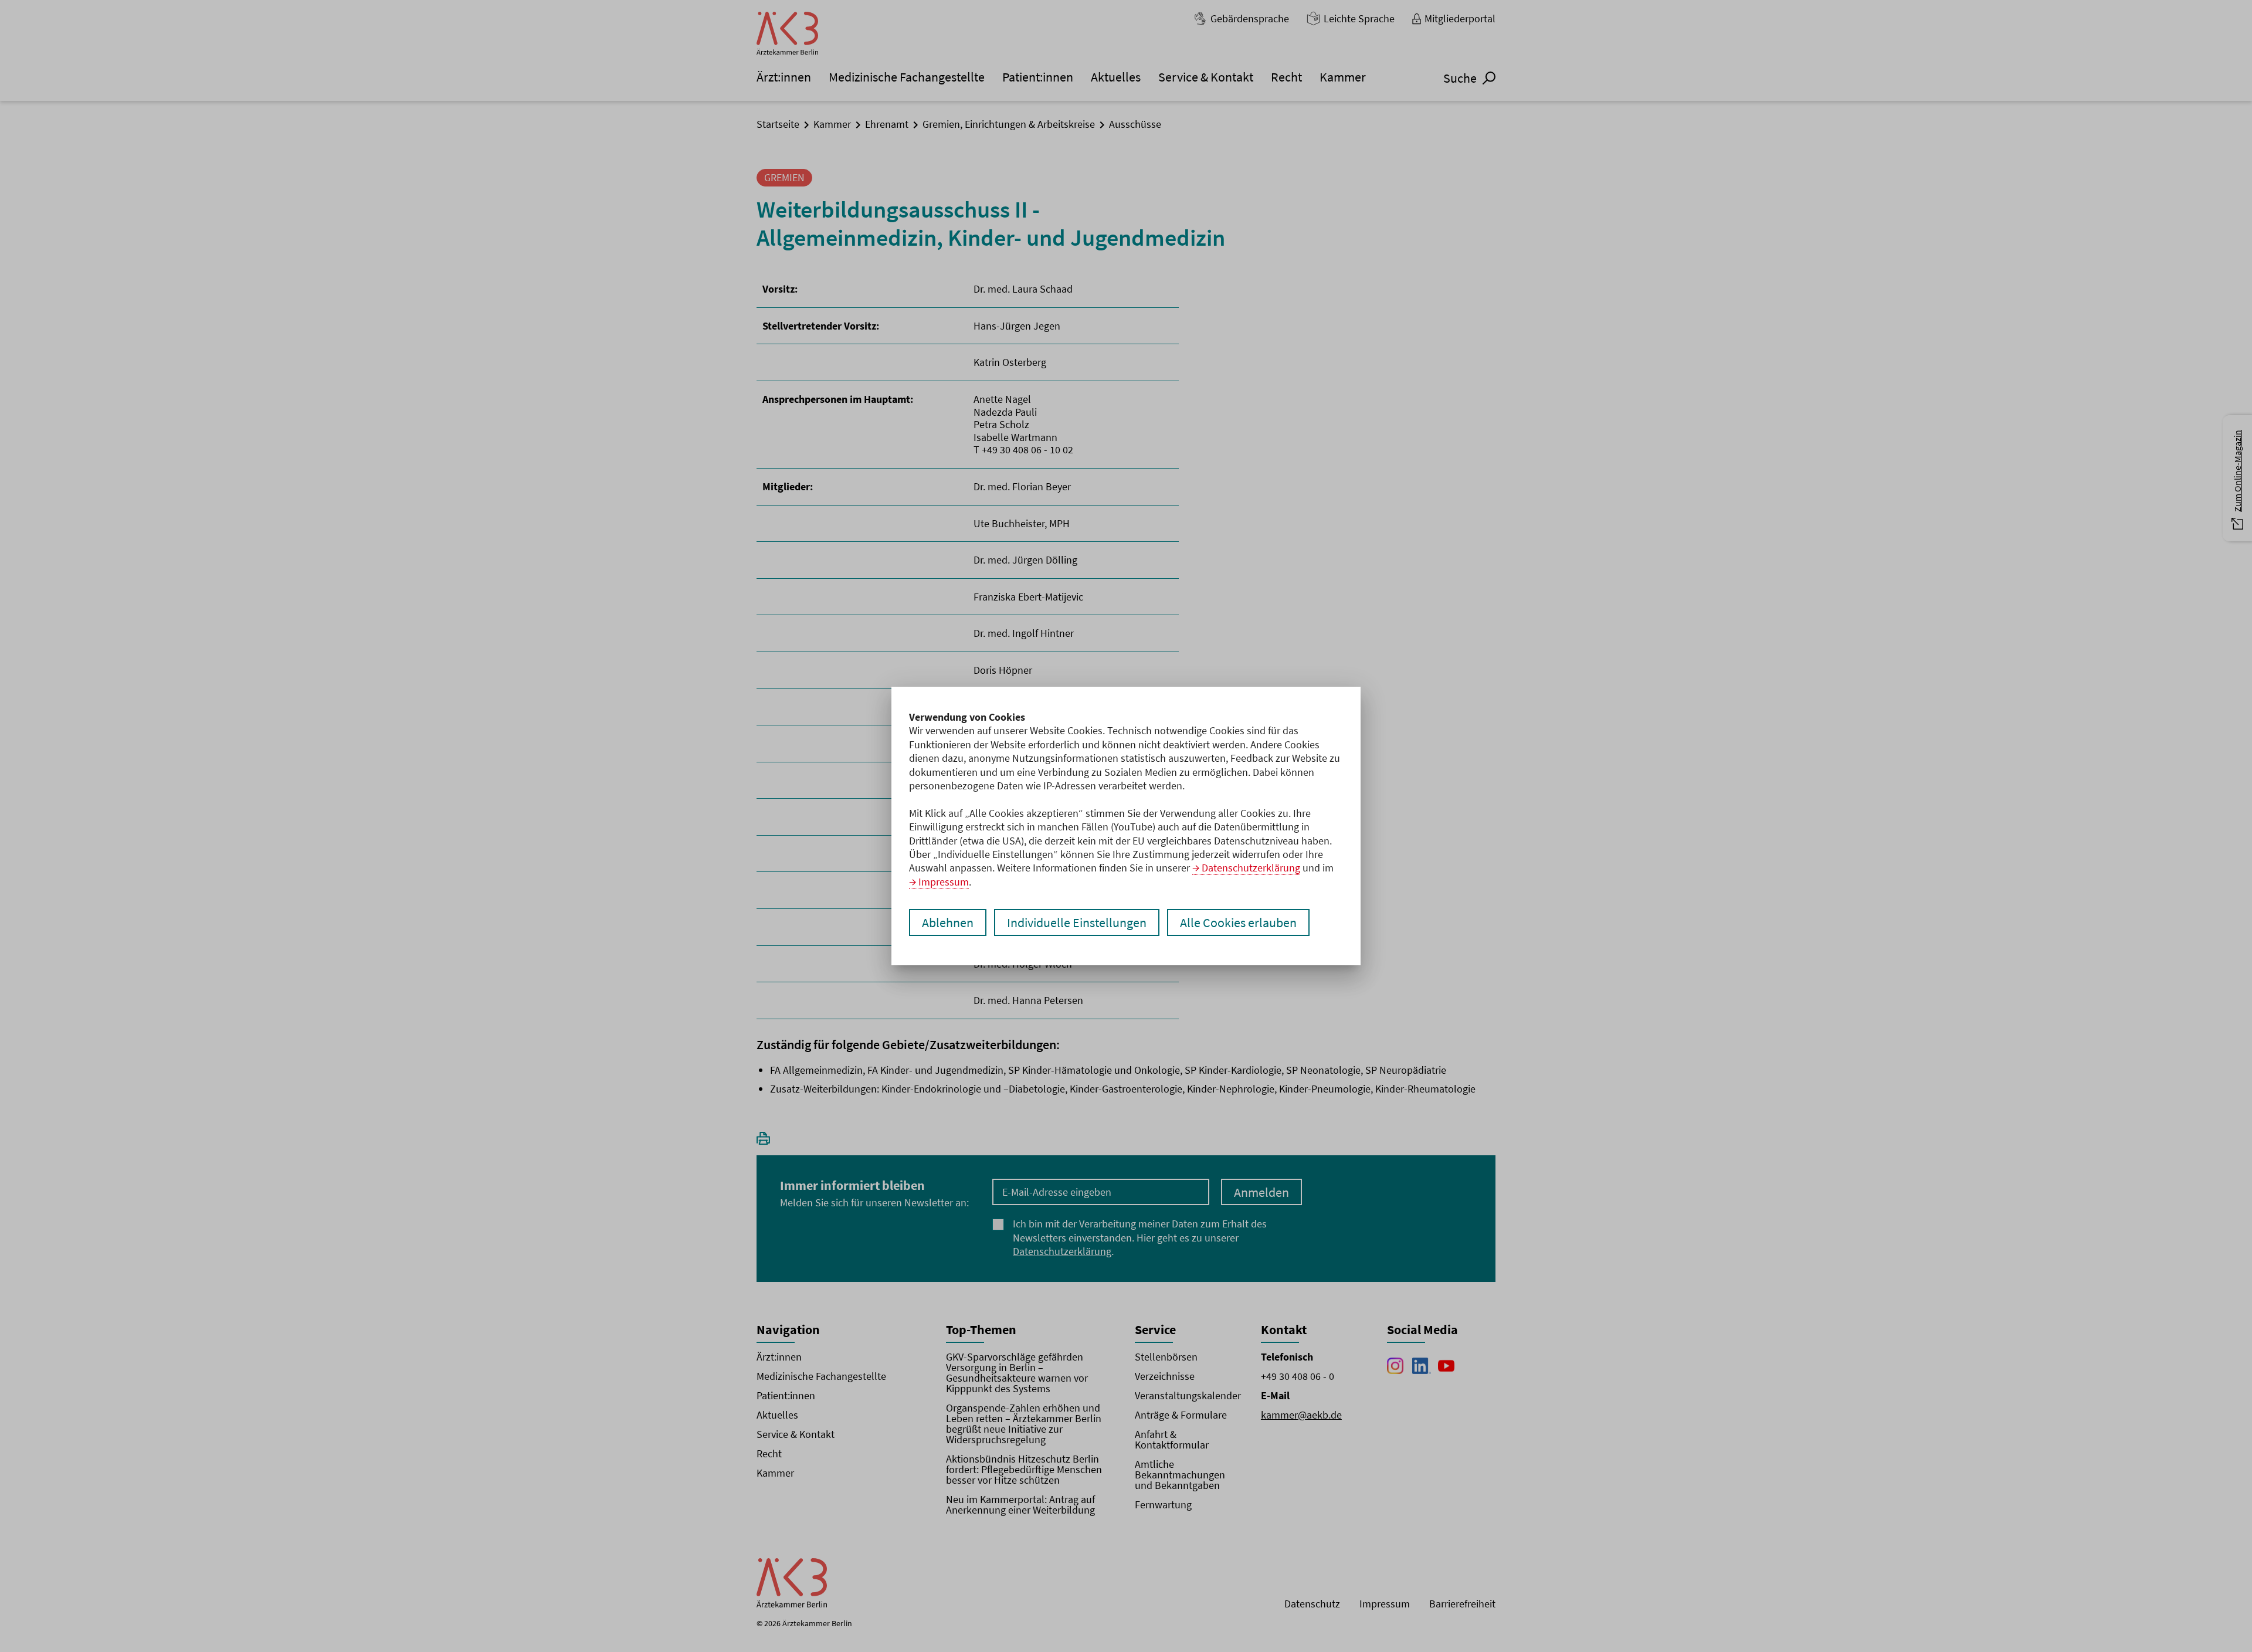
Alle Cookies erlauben (1238, 922)
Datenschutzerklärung (1251, 868)
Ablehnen (948, 922)
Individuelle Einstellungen (1077, 922)
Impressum (944, 882)
